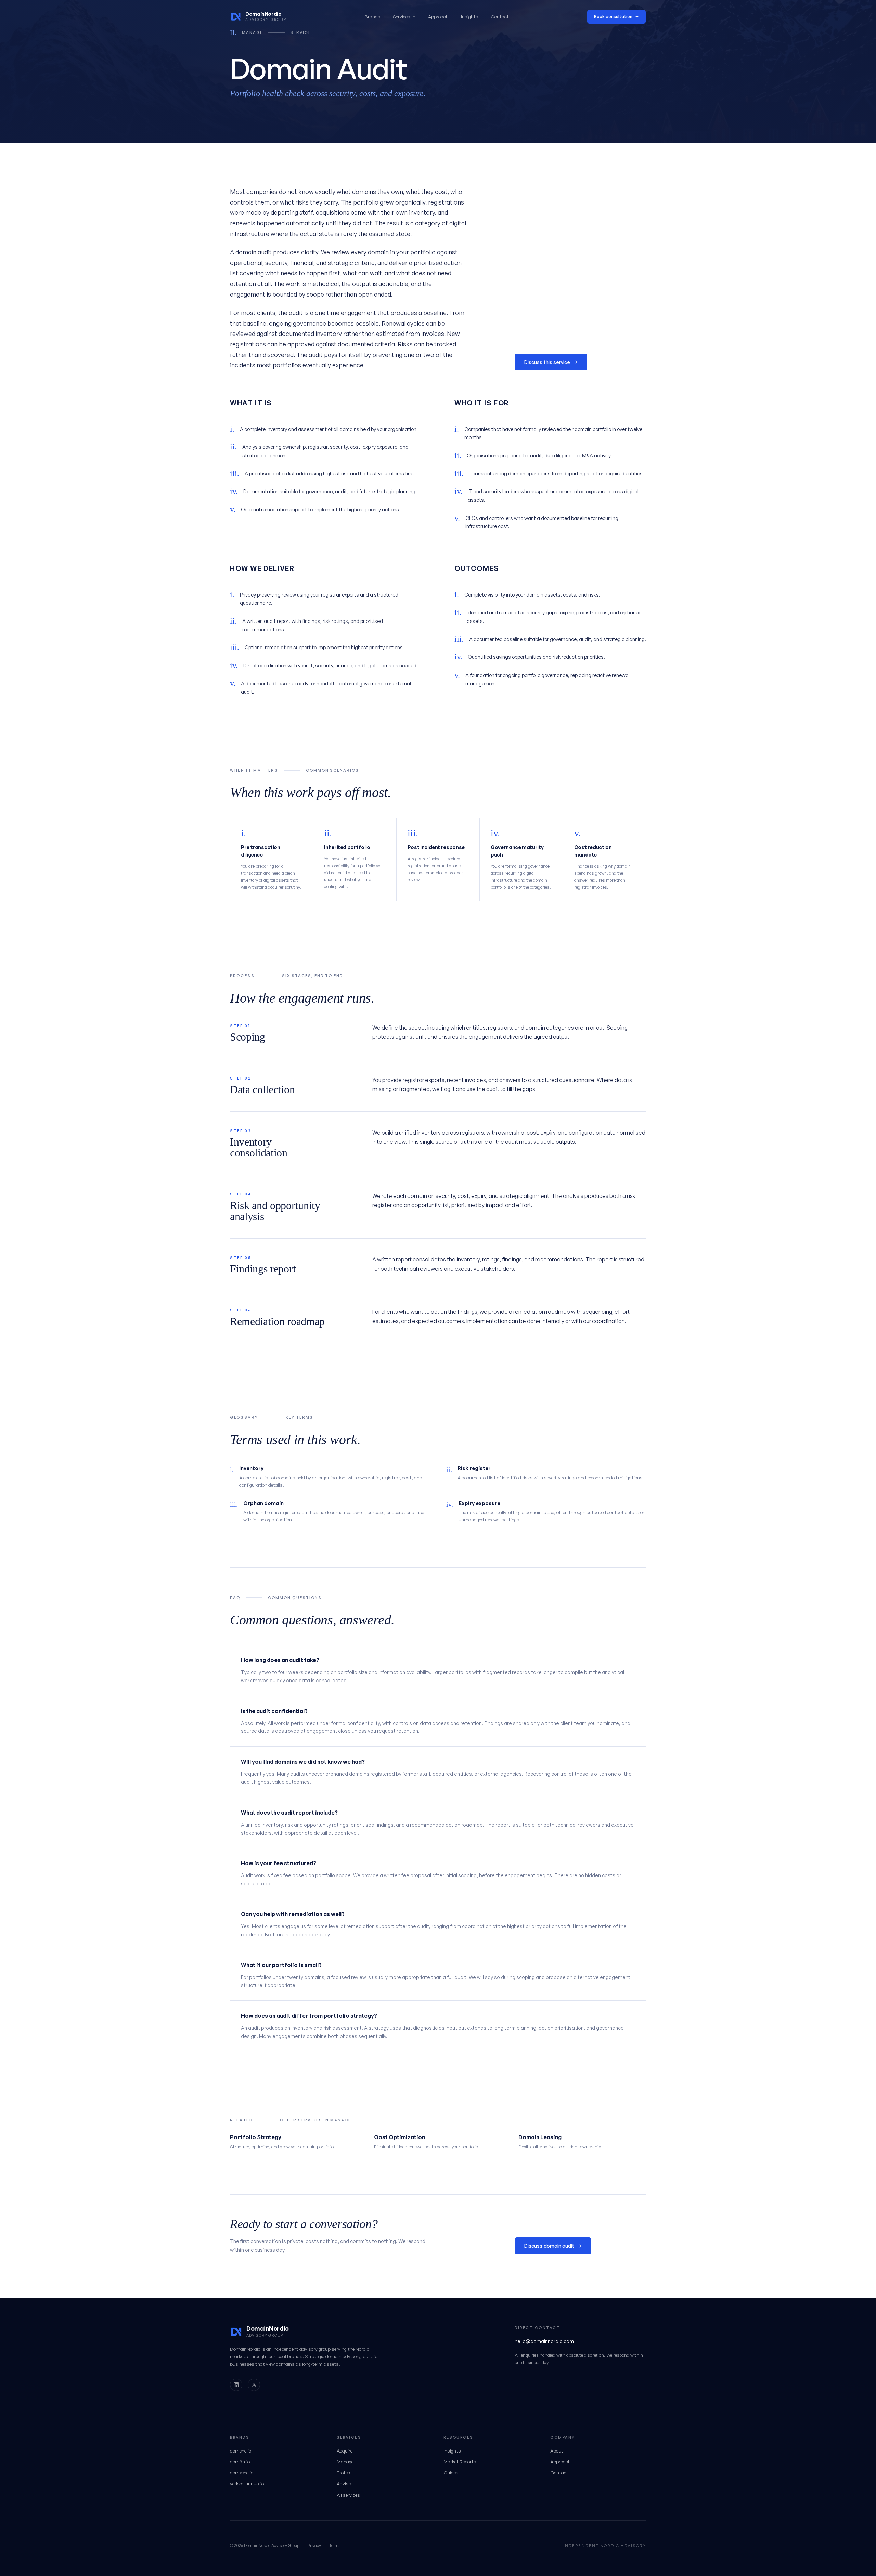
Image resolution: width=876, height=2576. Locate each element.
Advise (344, 2483)
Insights (470, 17)
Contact (500, 17)
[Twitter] (254, 2385)
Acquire (345, 2451)
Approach (438, 17)
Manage (345, 2462)
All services (348, 2495)
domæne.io (242, 2473)
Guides (451, 2473)
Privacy (314, 2545)
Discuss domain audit (549, 2246)
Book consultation (613, 16)
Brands (373, 17)
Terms (335, 2545)
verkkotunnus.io (247, 2483)
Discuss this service (547, 362)
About (557, 2451)
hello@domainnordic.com (544, 2341)
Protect (344, 2473)
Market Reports (460, 2462)
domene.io (241, 2451)
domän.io (240, 2462)
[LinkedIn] (236, 2385)
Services (402, 17)
